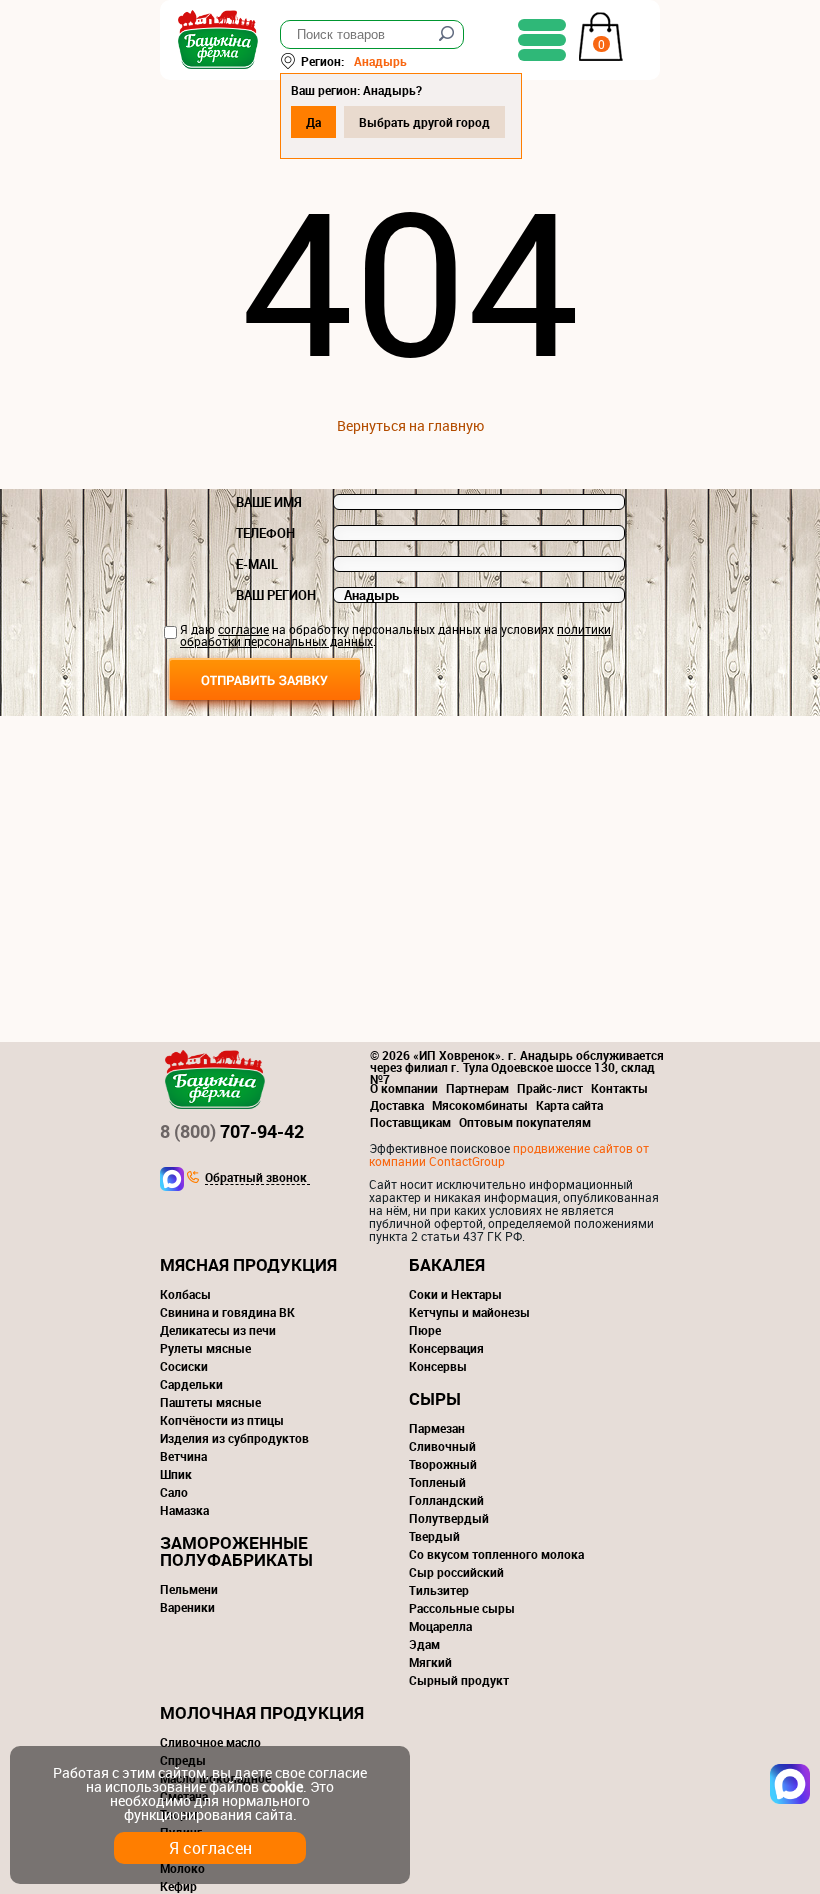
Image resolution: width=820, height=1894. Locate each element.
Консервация (446, 1348)
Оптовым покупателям (525, 1122)
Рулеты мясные (205, 1348)
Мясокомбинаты (480, 1105)
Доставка (397, 1105)
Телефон (265, 533)
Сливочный (442, 1446)
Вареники (187, 1607)
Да (313, 122)
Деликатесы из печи (218, 1330)
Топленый (437, 1482)
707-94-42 (232, 1131)
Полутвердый (449, 1518)
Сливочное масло (210, 1742)
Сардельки (191, 1384)
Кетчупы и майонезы (469, 1312)
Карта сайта (569, 1105)
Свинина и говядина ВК (227, 1312)
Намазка (184, 1510)
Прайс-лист (550, 1088)
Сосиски (184, 1366)
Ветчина (183, 1456)
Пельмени (189, 1589)
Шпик (176, 1474)
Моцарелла (440, 1626)
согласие (243, 629)
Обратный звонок (256, 1178)
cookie (282, 1786)
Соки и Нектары (455, 1294)
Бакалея (447, 1264)
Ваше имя (269, 502)
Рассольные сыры (462, 1608)
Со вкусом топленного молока (496, 1554)
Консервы (438, 1366)
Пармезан (437, 1428)
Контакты (619, 1088)
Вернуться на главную (410, 425)
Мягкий (430, 1662)
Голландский (446, 1500)
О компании (404, 1088)
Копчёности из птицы (222, 1420)
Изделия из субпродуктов (234, 1438)
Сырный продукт (459, 1680)
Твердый (434, 1536)
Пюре (425, 1330)
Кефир (178, 1886)
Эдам (424, 1644)
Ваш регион (276, 595)
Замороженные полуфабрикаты (236, 1551)
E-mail (257, 564)
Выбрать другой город (424, 122)
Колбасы (185, 1294)
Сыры (435, 1398)
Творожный (443, 1464)
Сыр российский (456, 1572)
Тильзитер (439, 1590)
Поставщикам (410, 1122)
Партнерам (477, 1088)
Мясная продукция (248, 1264)
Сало (174, 1492)
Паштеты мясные (210, 1402)
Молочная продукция (262, 1712)
